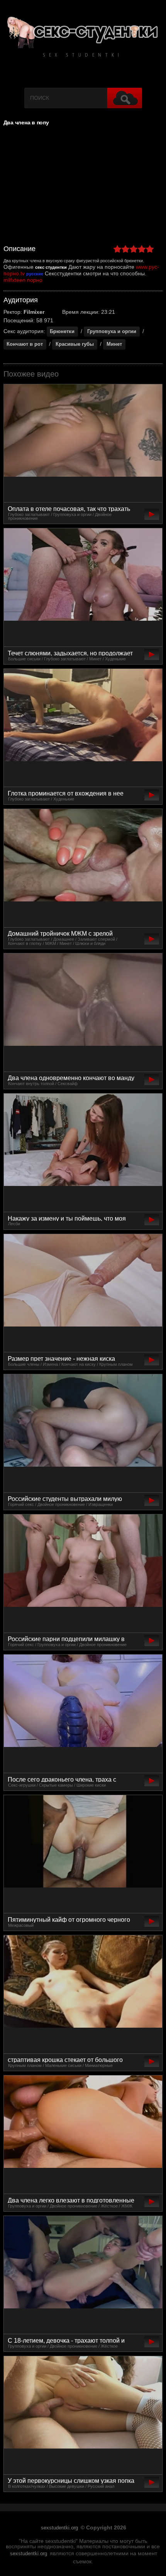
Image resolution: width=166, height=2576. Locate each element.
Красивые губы (75, 344)
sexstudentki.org (59, 2528)
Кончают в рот (25, 344)
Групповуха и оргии (112, 331)
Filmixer (34, 312)
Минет (114, 344)
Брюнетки (62, 331)
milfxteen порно (23, 280)
